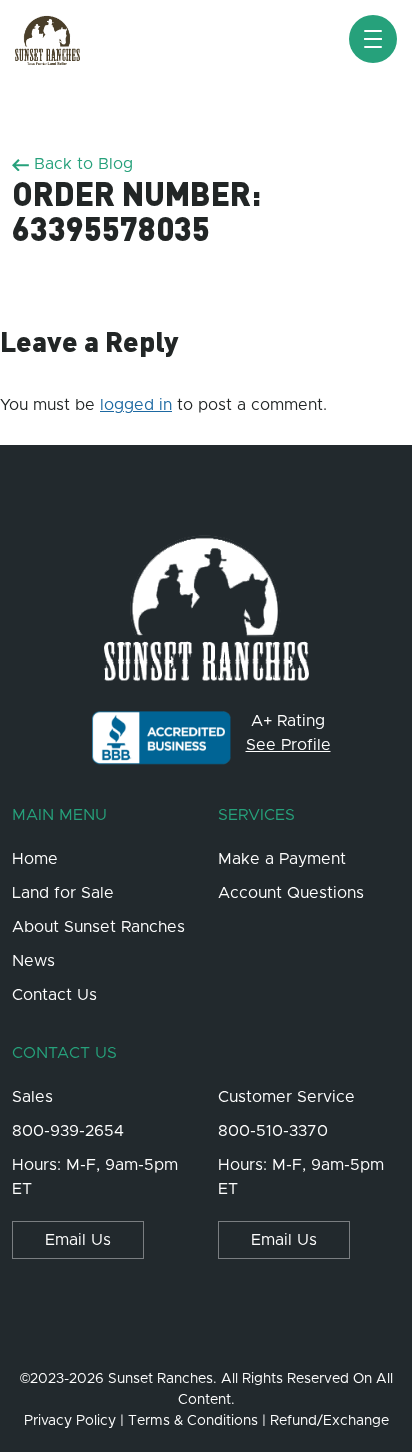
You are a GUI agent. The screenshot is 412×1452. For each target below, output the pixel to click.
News (33, 961)
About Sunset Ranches (98, 927)
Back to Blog (81, 164)
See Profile (288, 745)
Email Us (78, 1240)
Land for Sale (63, 893)
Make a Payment (282, 859)
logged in (136, 405)
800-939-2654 (68, 1131)
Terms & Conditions (193, 1421)
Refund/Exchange (329, 1421)
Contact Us (54, 995)
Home (35, 859)
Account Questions (291, 893)
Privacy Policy (70, 1421)
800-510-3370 (273, 1131)
